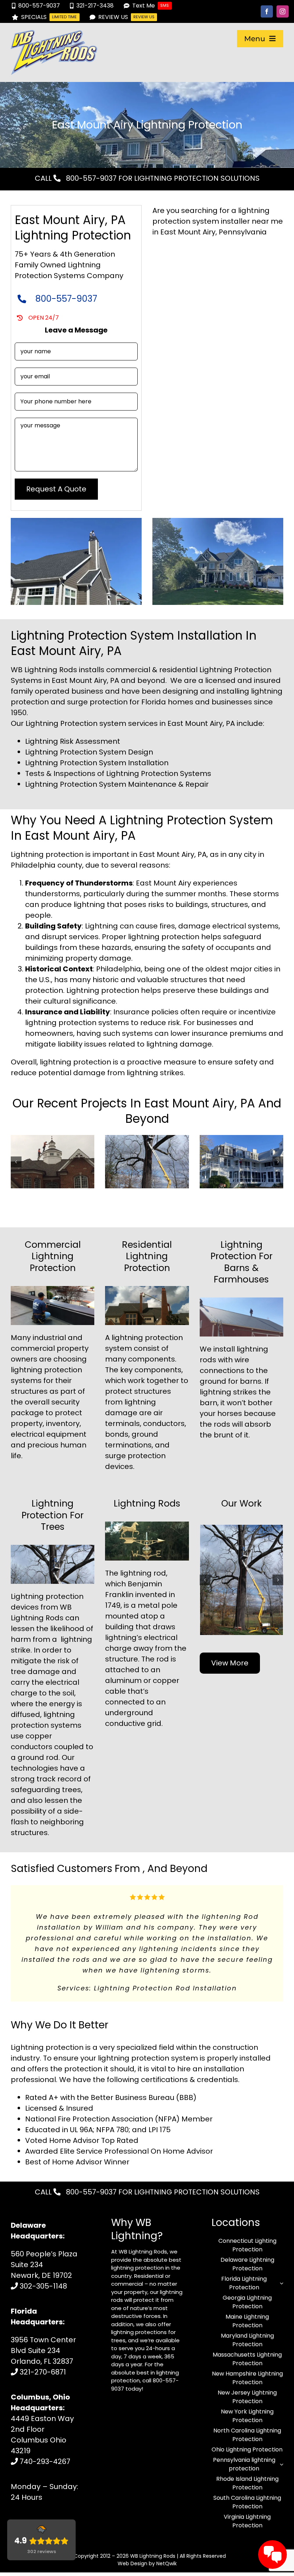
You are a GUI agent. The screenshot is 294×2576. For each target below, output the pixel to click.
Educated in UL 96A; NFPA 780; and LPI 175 (98, 2101)
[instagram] (283, 11)
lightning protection (147, 1338)
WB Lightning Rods (153, 2527)
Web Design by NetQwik (147, 2535)
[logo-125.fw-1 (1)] (54, 34)
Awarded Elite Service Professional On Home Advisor (119, 2123)
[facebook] (267, 11)
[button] (16, 1162)
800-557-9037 (90, 178)
